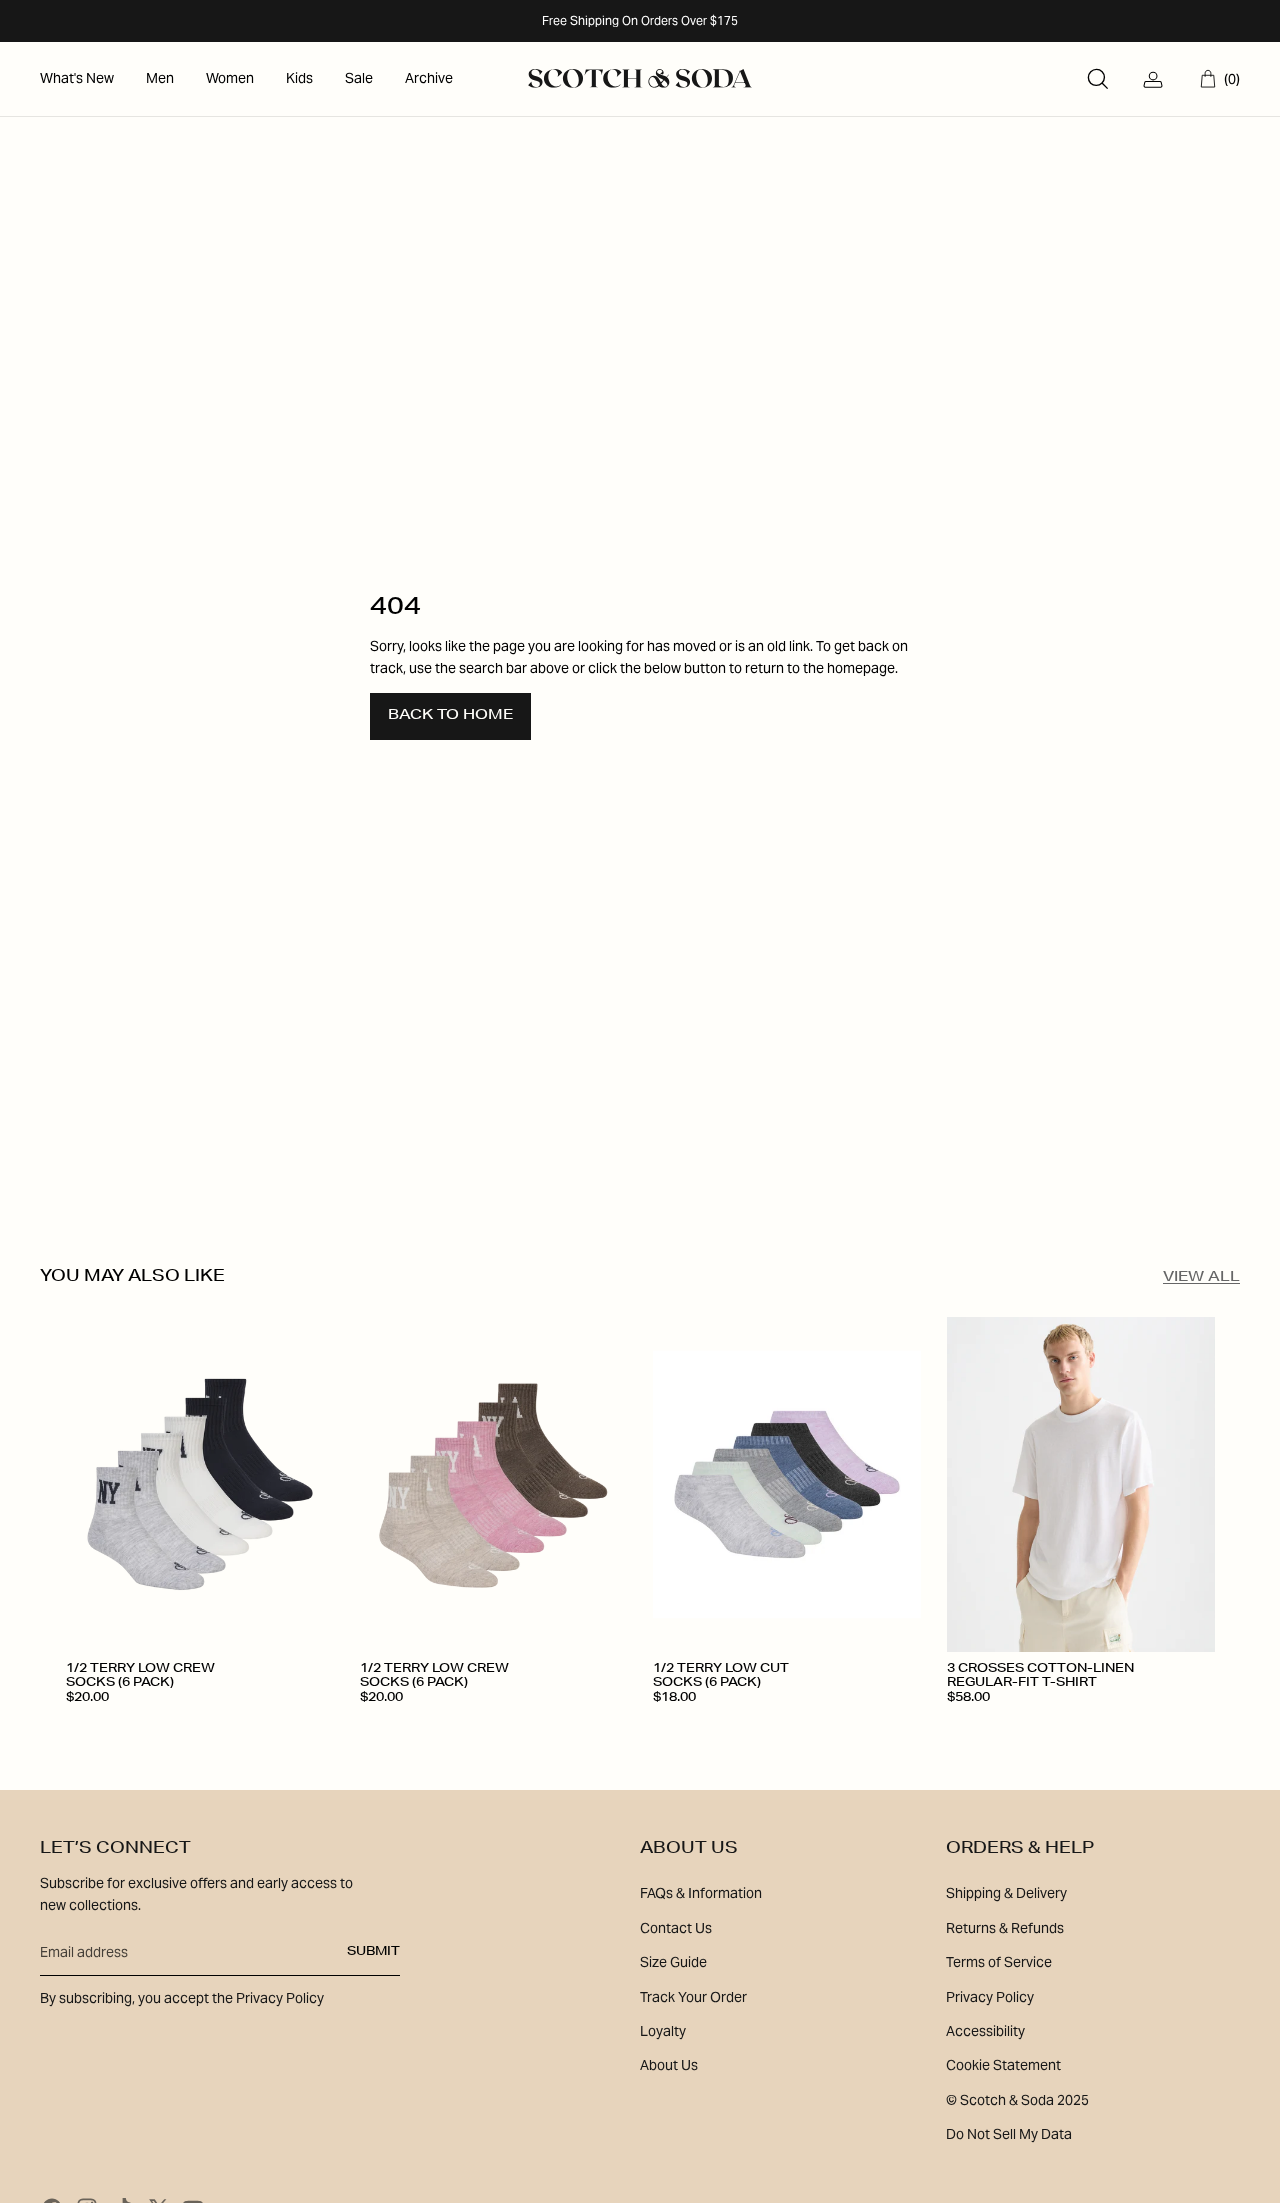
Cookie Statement (1003, 2065)
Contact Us (676, 1928)
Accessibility (985, 2031)
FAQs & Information (701, 1893)
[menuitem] (77, 79)
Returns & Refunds (1005, 1928)
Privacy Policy (990, 1997)
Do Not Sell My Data (1009, 2134)
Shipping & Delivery (1006, 1893)
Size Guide (673, 1962)
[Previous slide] (96, 1485)
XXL (1155, 1727)
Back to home (450, 716)
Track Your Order (693, 1997)
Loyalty (663, 2031)
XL (1101, 1727)
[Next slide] (304, 1485)
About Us (669, 2065)
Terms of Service (999, 1962)
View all (1201, 1278)
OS (87, 1727)
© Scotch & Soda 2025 (1017, 2100)
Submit (373, 1952)
